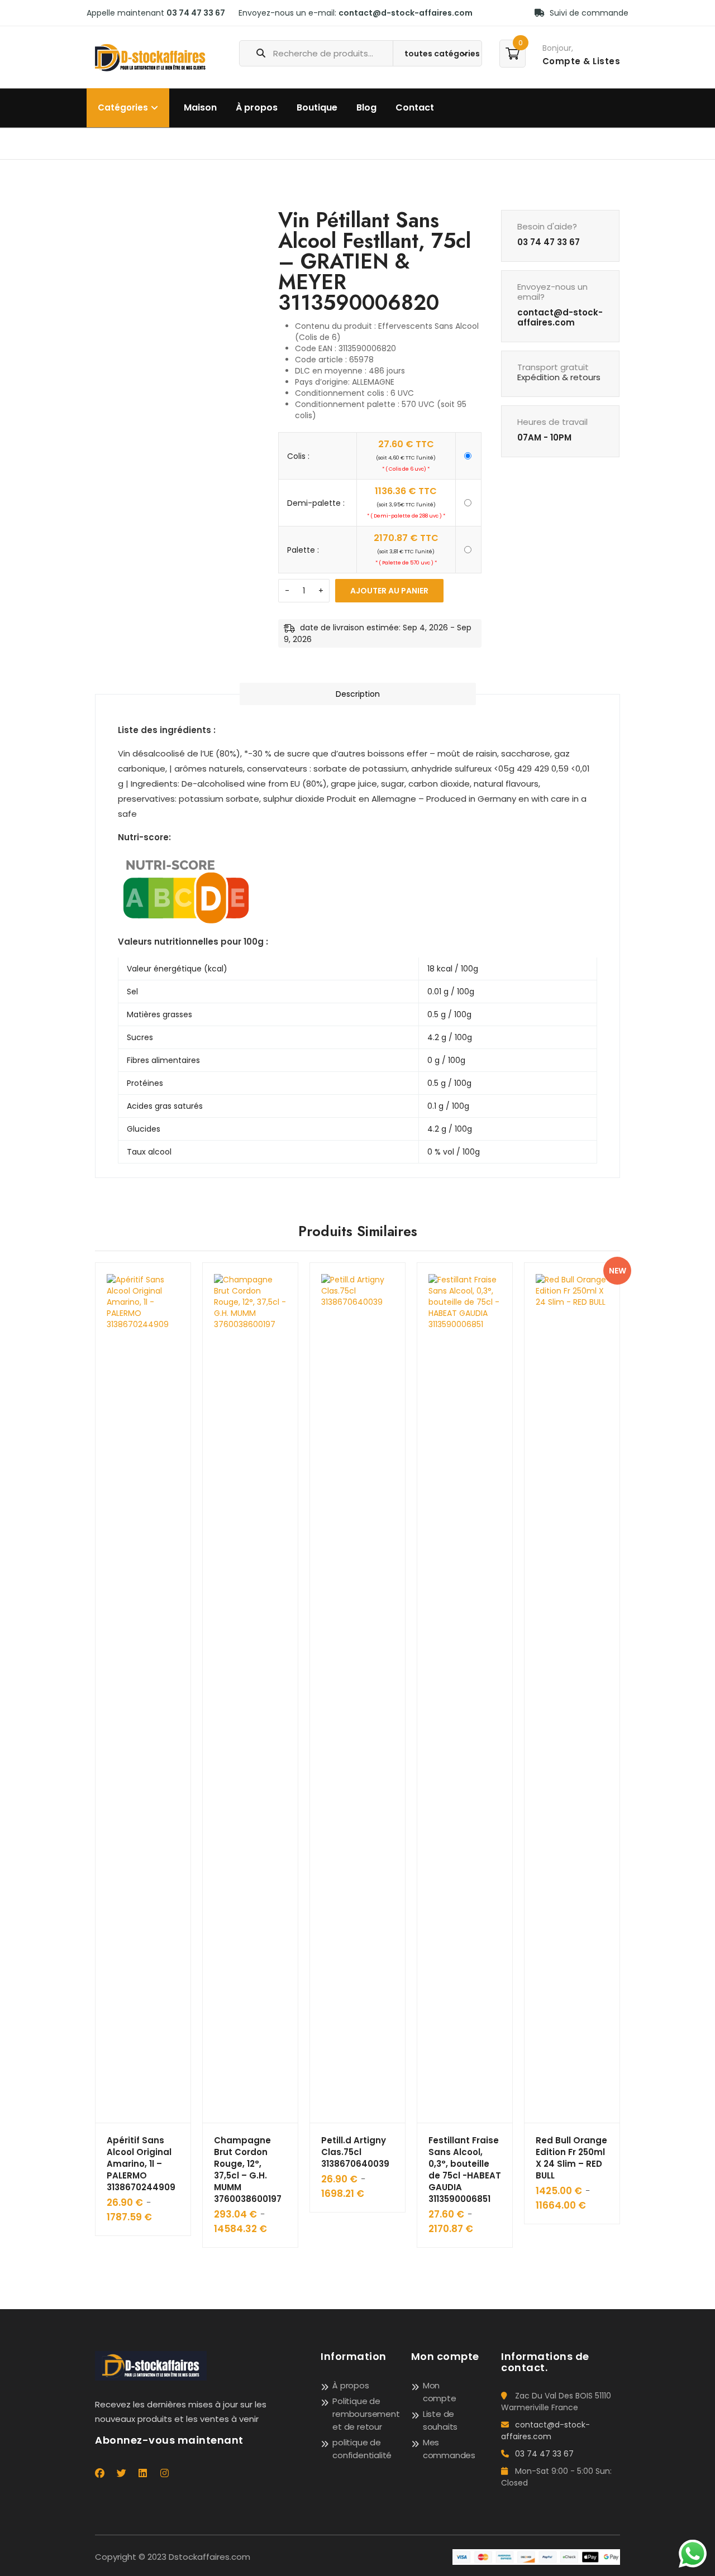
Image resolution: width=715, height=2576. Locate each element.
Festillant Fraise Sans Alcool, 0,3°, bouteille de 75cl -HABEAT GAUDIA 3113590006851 (465, 2170)
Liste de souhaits (440, 2420)
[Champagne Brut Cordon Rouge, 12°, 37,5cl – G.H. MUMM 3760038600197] (250, 1693)
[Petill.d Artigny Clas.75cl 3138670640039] (357, 1693)
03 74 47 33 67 (196, 13)
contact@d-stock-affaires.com (406, 13)
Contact (415, 107)
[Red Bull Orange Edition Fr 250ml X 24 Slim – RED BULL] (572, 1693)
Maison (200, 107)
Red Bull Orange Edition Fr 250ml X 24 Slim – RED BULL (571, 2158)
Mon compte (440, 2392)
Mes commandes (449, 2449)
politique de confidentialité (362, 2449)
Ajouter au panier (389, 591)
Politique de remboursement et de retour (366, 2414)
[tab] (358, 694)
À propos (257, 107)
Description (358, 694)
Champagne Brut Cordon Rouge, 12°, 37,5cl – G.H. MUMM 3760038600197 (248, 2170)
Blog (366, 107)
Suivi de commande (588, 13)
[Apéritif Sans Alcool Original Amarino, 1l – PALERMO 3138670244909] (143, 1693)
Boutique (317, 107)
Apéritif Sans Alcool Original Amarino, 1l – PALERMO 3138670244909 (141, 2164)
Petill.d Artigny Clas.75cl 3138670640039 (355, 2152)
